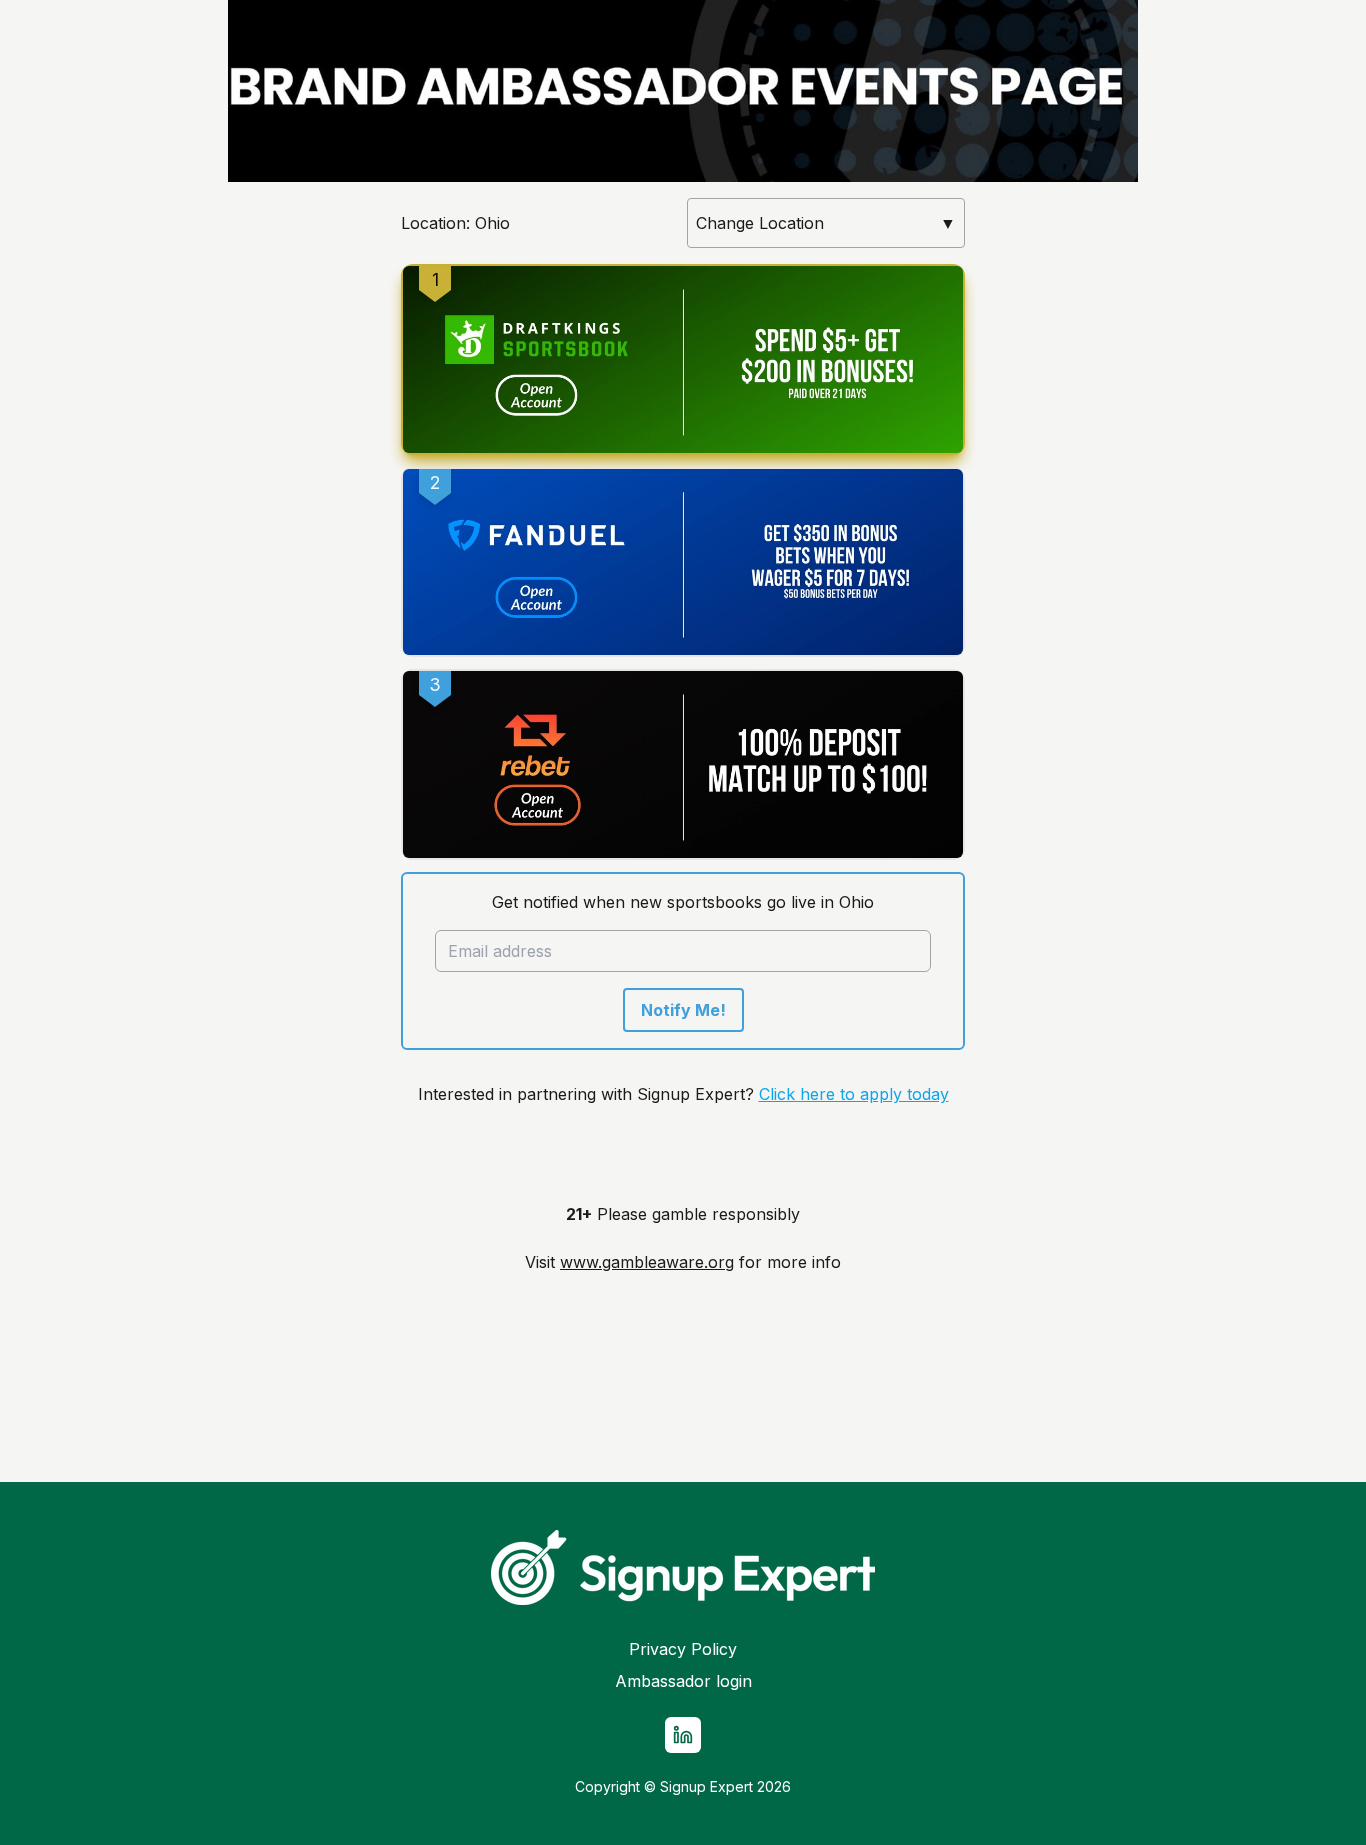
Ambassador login (683, 1681)
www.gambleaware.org (647, 1262)
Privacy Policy (683, 1649)
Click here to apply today (854, 1094)
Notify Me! (683, 1010)
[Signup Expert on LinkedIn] (683, 1735)
